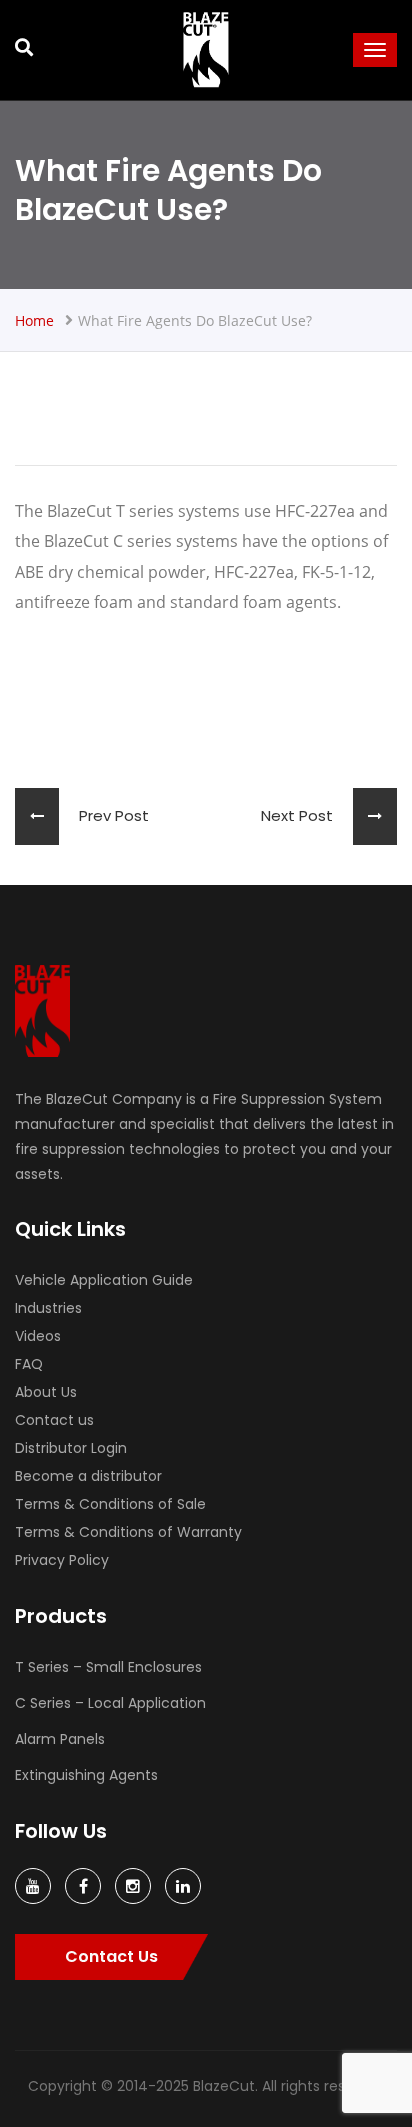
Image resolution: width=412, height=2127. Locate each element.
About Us (46, 1392)
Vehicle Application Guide (104, 1280)
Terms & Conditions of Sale (110, 1504)
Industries (48, 1308)
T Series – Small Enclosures (108, 1667)
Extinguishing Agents (86, 1775)
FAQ (29, 1364)
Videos (38, 1336)
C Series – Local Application (110, 1703)
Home (34, 320)
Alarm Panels (60, 1739)
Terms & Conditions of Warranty (128, 1532)
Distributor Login (71, 1448)
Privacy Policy (62, 1560)
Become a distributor (88, 1476)
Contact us (54, 1420)
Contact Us (111, 1956)
